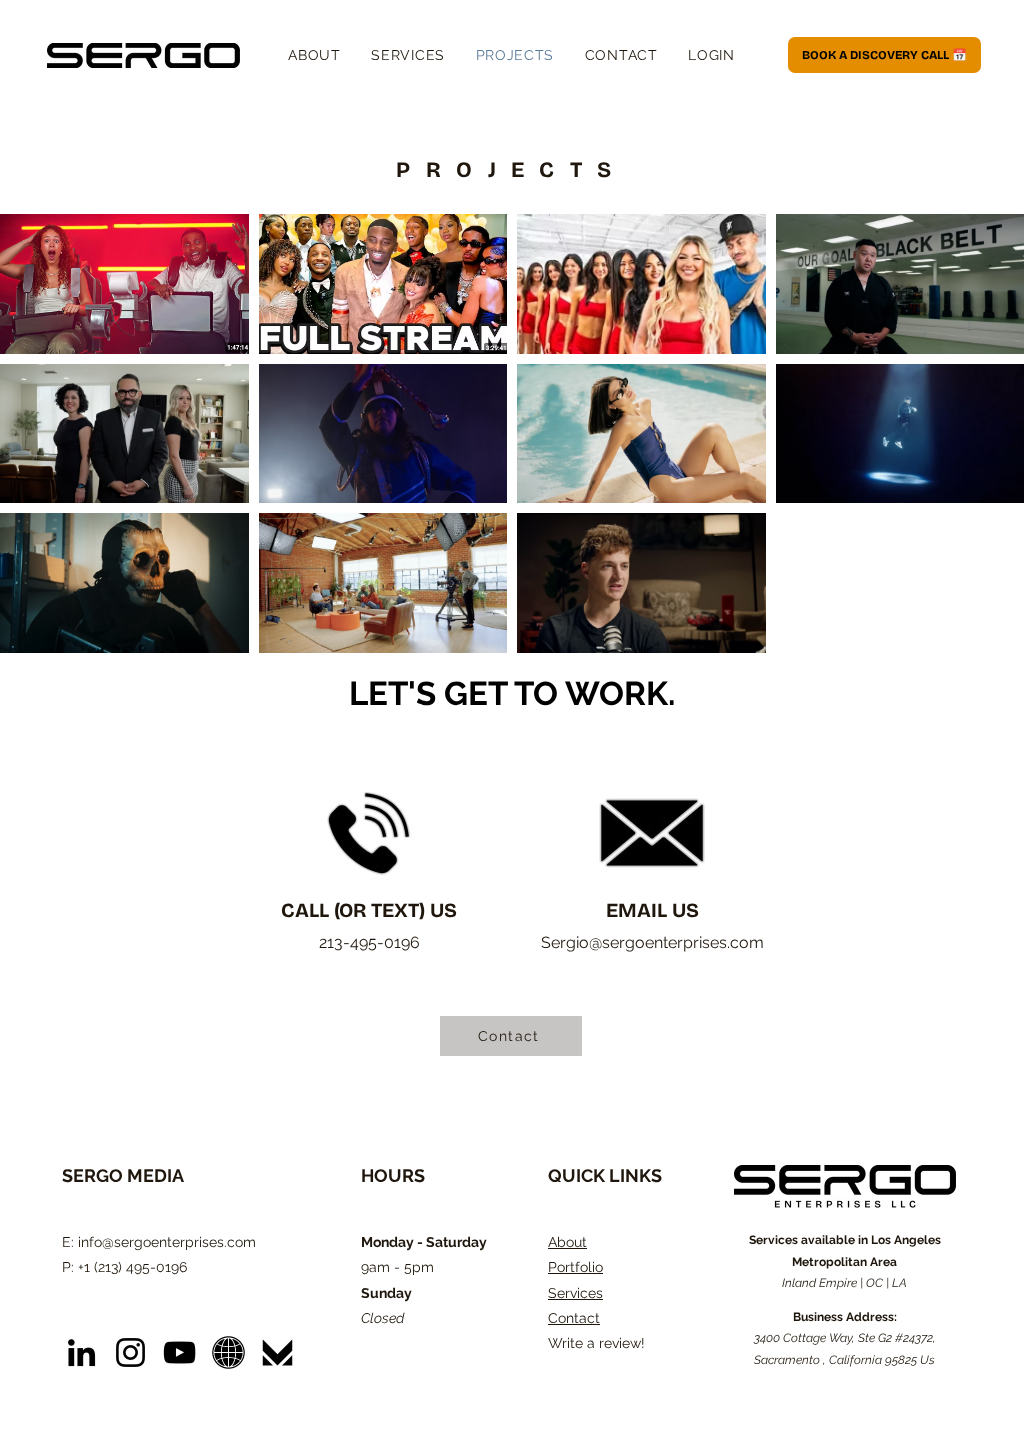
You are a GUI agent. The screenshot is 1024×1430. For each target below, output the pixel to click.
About (567, 1242)
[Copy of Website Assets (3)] (228, 1352)
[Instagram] (130, 1352)
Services (575, 1293)
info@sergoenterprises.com (167, 1242)
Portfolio (575, 1267)
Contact (574, 1318)
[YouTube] (179, 1352)
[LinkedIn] (81, 1352)
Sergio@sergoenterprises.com (652, 942)
